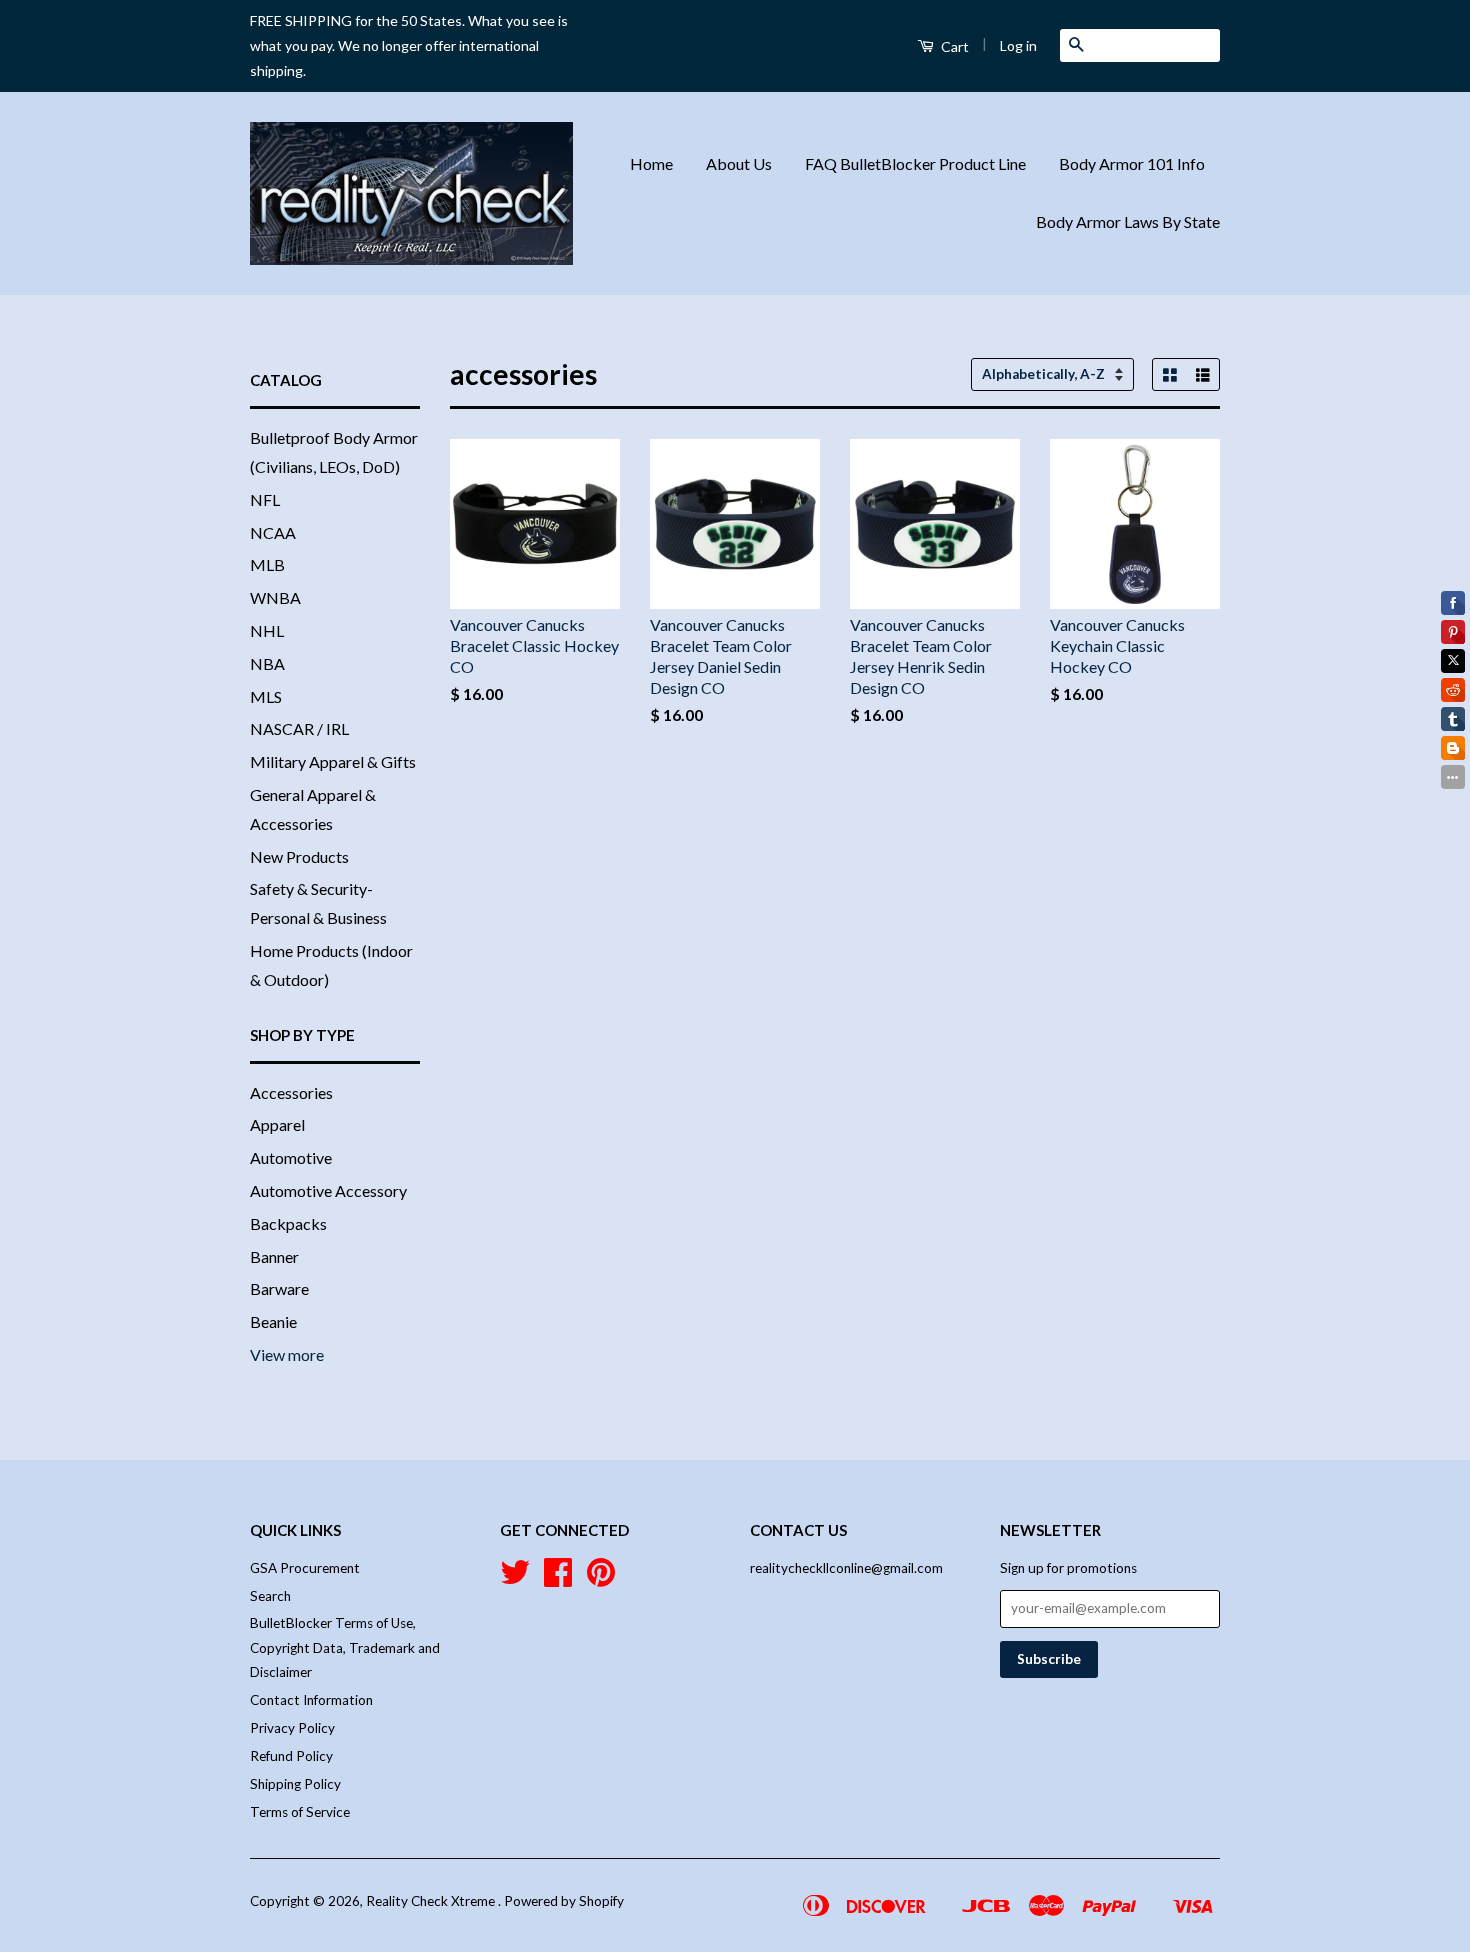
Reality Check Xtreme (432, 1901)
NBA (267, 663)
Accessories (291, 1092)
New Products (299, 856)
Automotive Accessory (328, 1190)
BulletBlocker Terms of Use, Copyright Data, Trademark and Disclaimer (345, 1647)
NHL (267, 630)
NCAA (273, 532)
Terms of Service (300, 1812)
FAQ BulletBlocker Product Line (915, 163)
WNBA (275, 597)
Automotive (291, 1157)
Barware (279, 1288)
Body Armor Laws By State (1128, 221)
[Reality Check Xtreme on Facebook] (558, 1579)
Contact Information (311, 1700)
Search (270, 1596)
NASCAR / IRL (299, 728)
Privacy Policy (292, 1728)
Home (651, 163)
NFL (265, 499)
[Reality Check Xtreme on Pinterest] (601, 1579)
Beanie (273, 1321)
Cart (953, 46)
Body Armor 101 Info (1132, 163)
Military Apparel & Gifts (333, 761)
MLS (266, 696)
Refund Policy (291, 1756)
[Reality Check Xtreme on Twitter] (515, 1579)
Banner (274, 1256)
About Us (739, 163)
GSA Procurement (305, 1568)
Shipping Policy (295, 1784)
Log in (1018, 45)
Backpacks (288, 1223)
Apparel (277, 1124)
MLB (267, 564)
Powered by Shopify (564, 1901)
